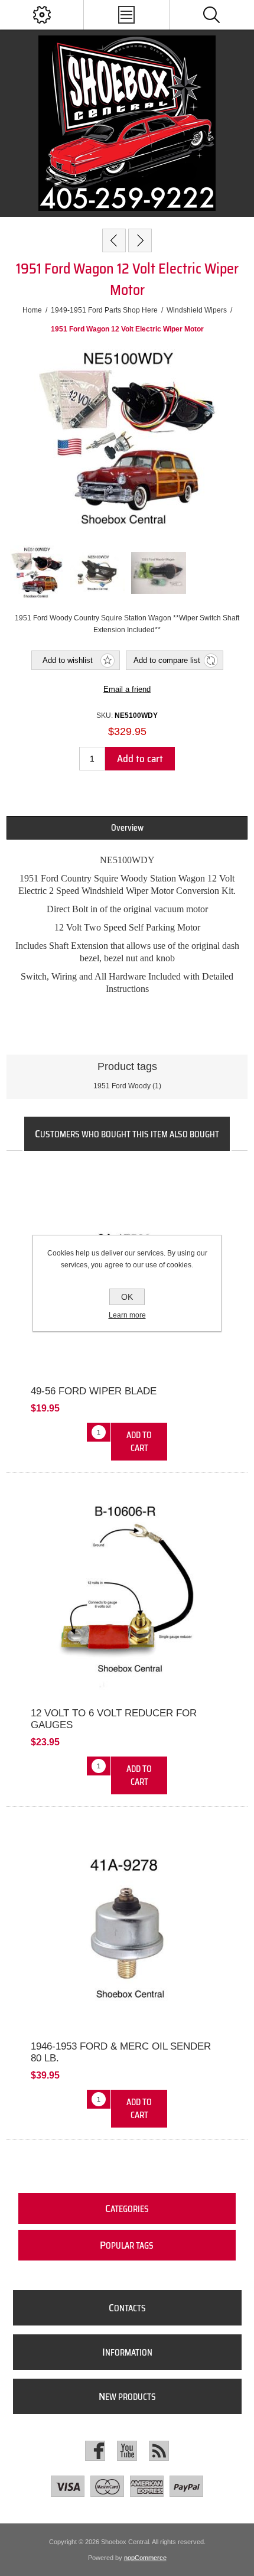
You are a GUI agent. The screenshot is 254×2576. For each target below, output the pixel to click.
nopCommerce (145, 2558)
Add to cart (140, 759)
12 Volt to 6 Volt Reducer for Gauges (114, 1719)
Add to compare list (167, 660)
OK (127, 1297)
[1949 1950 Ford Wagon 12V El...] (114, 240)
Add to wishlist (68, 660)
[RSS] (159, 2451)
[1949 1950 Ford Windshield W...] (140, 240)
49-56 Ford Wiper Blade (94, 1391)
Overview (127, 828)
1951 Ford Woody (122, 1086)
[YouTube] (127, 2451)
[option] (37, 573)
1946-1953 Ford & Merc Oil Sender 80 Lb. (121, 2052)
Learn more (127, 1315)
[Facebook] (95, 2451)
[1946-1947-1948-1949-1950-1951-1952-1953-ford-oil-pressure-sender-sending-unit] (127, 1927)
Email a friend (127, 689)
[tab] (127, 828)
